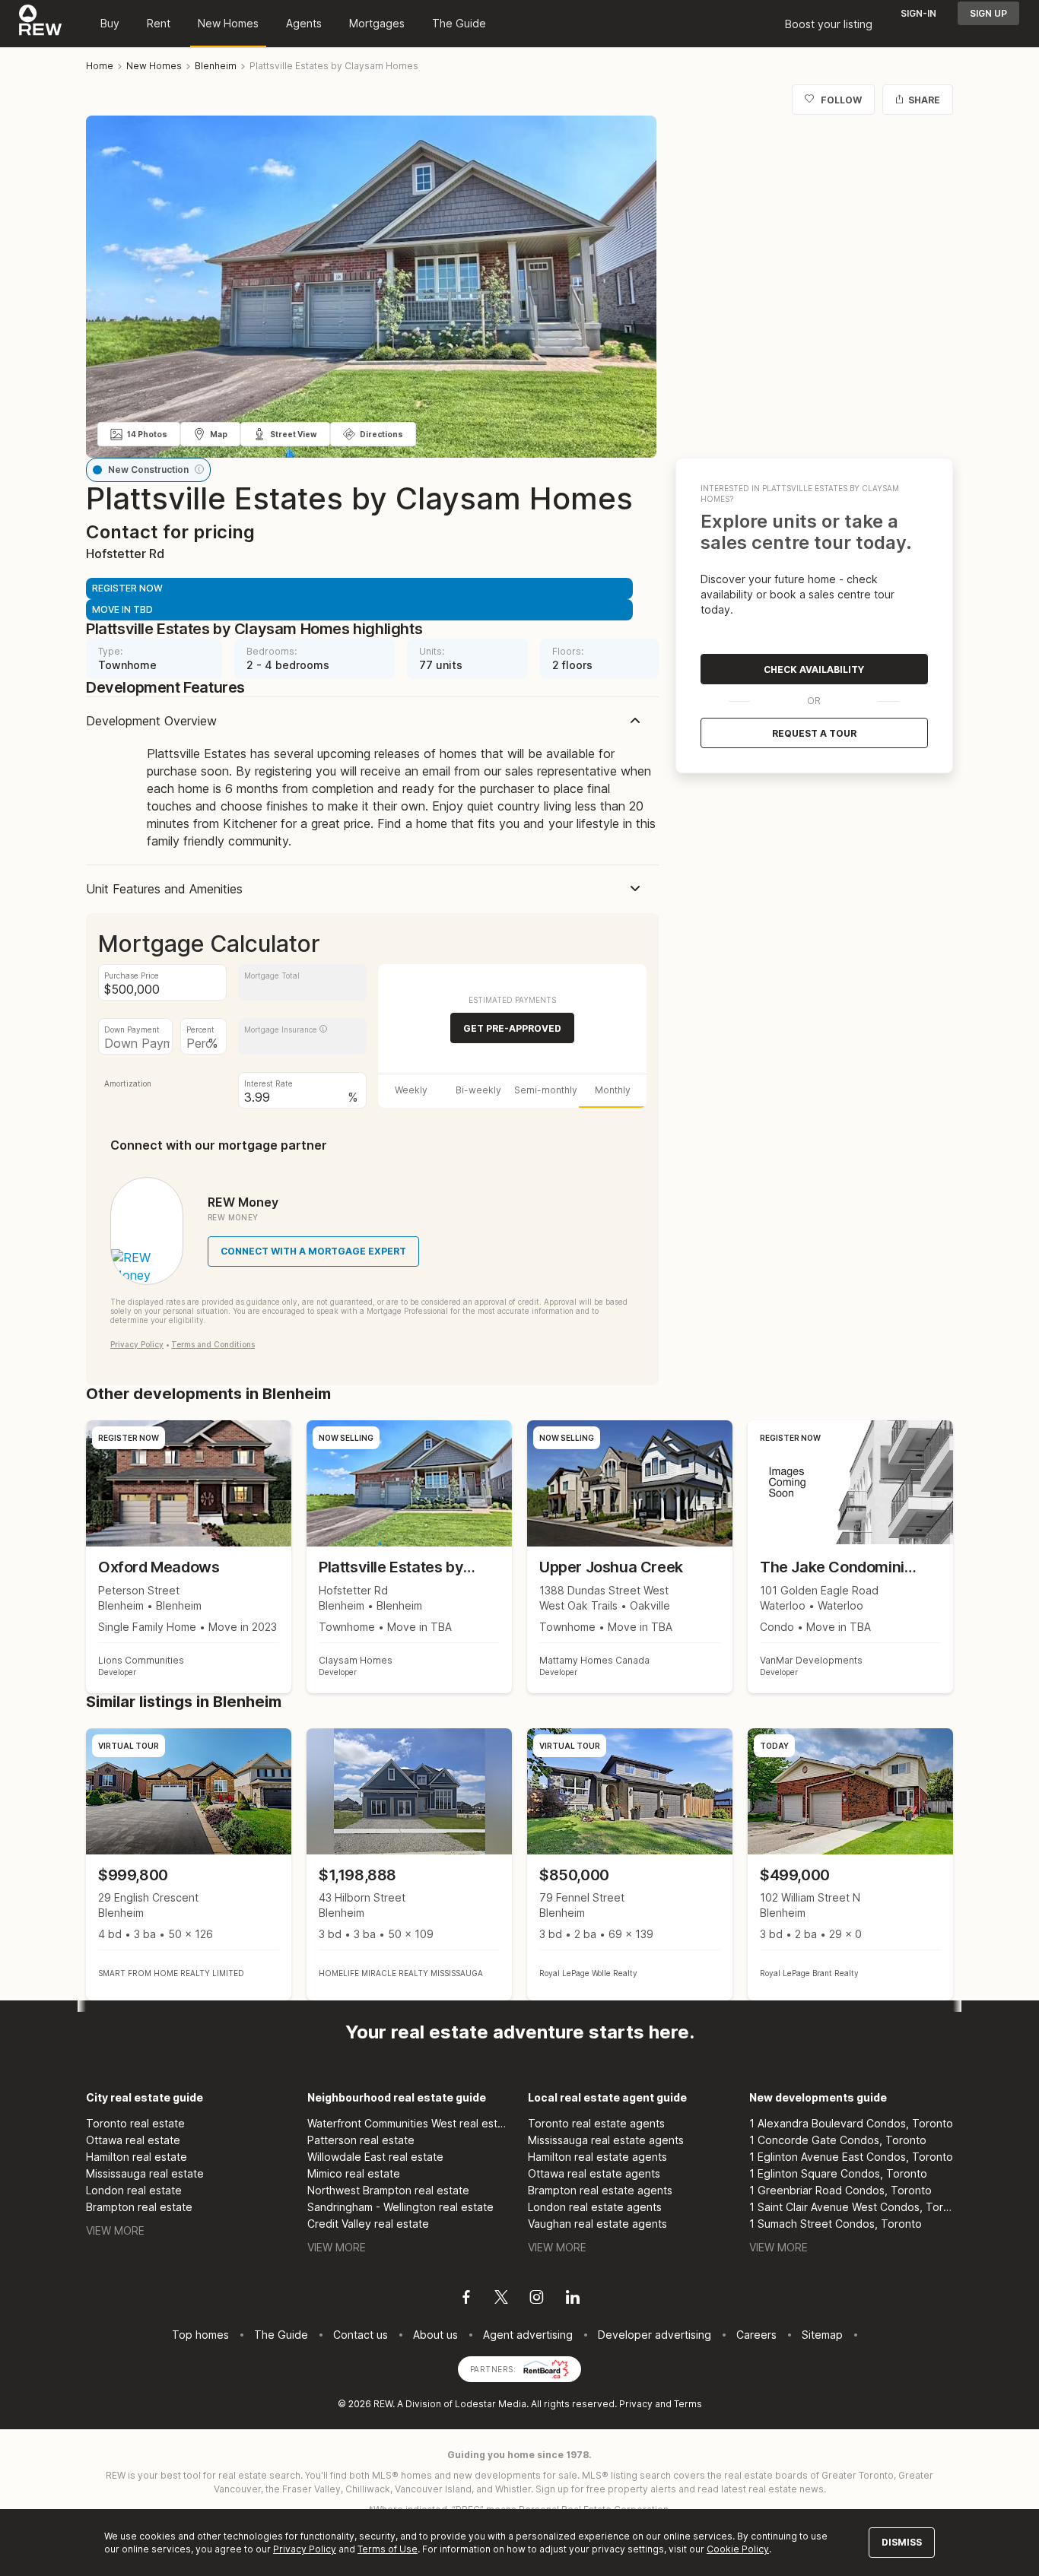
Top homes (200, 2335)
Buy (110, 23)
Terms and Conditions (213, 1344)
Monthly (613, 1090)
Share (924, 100)
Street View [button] (294, 434)
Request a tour (814, 733)
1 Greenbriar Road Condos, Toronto (840, 2190)
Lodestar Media (491, 2404)
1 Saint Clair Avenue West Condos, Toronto (852, 2207)
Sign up (988, 13)
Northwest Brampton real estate (388, 2190)
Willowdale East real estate (375, 2157)
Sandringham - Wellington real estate (400, 2207)
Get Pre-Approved (512, 1028)
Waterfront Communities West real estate (410, 2123)
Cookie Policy (738, 2549)
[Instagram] (537, 2299)
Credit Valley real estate (368, 2224)
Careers (756, 2335)
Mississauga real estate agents (606, 2140)
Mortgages (377, 23)
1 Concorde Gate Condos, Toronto (838, 2140)
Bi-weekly (478, 1090)
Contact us (361, 2335)
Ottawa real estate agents (594, 2173)
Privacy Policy (137, 1344)
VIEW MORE (115, 2230)
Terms (688, 2404)
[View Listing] (189, 1865)
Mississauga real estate (145, 2173)
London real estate (134, 2190)
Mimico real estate (354, 2173)
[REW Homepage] (41, 24)
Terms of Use (388, 2549)
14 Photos (147, 434)
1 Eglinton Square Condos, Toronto (838, 2173)
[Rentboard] (546, 2368)
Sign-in (918, 13)
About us (435, 2335)
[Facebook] (466, 2299)
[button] (199, 469)
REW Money (243, 1202)
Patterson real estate (361, 2140)
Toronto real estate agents (596, 2123)
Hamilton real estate (137, 2157)
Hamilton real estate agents (597, 2157)
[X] (501, 2299)
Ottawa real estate (133, 2140)
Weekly (411, 1090)
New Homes (228, 23)
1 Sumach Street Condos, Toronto (836, 2224)
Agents (304, 23)
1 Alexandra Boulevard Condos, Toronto (851, 2123)
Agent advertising (528, 2335)
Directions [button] (381, 434)
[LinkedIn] (573, 2299)
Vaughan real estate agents (597, 2224)
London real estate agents (595, 2207)
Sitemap (822, 2335)
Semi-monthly (546, 1090)
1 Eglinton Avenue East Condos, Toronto (851, 2157)
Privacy (636, 2404)
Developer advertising (655, 2335)
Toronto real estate (135, 2123)
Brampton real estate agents (600, 2190)
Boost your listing (829, 24)
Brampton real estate (139, 2207)
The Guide (459, 23)
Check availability (814, 669)
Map (219, 434)
